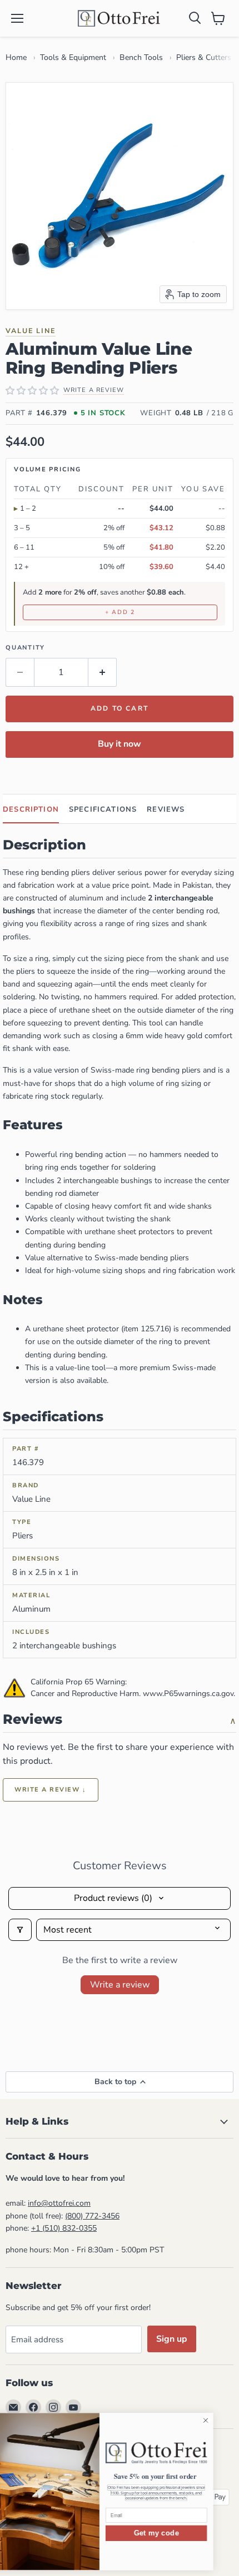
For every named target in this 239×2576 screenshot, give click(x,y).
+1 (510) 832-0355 (64, 2228)
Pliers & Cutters (204, 57)
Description (31, 809)
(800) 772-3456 (92, 2216)
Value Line (31, 331)
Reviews (166, 809)
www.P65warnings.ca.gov (188, 1694)
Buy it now (120, 744)
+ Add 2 (120, 612)
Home (16, 57)
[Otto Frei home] (120, 18)
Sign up (172, 2339)
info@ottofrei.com (59, 2203)
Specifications (103, 809)
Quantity (25, 648)
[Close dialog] (226, 2421)
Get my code (176, 2533)
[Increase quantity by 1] (103, 672)
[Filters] (20, 1930)
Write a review (120, 1985)
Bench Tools (141, 57)
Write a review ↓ (51, 1790)
